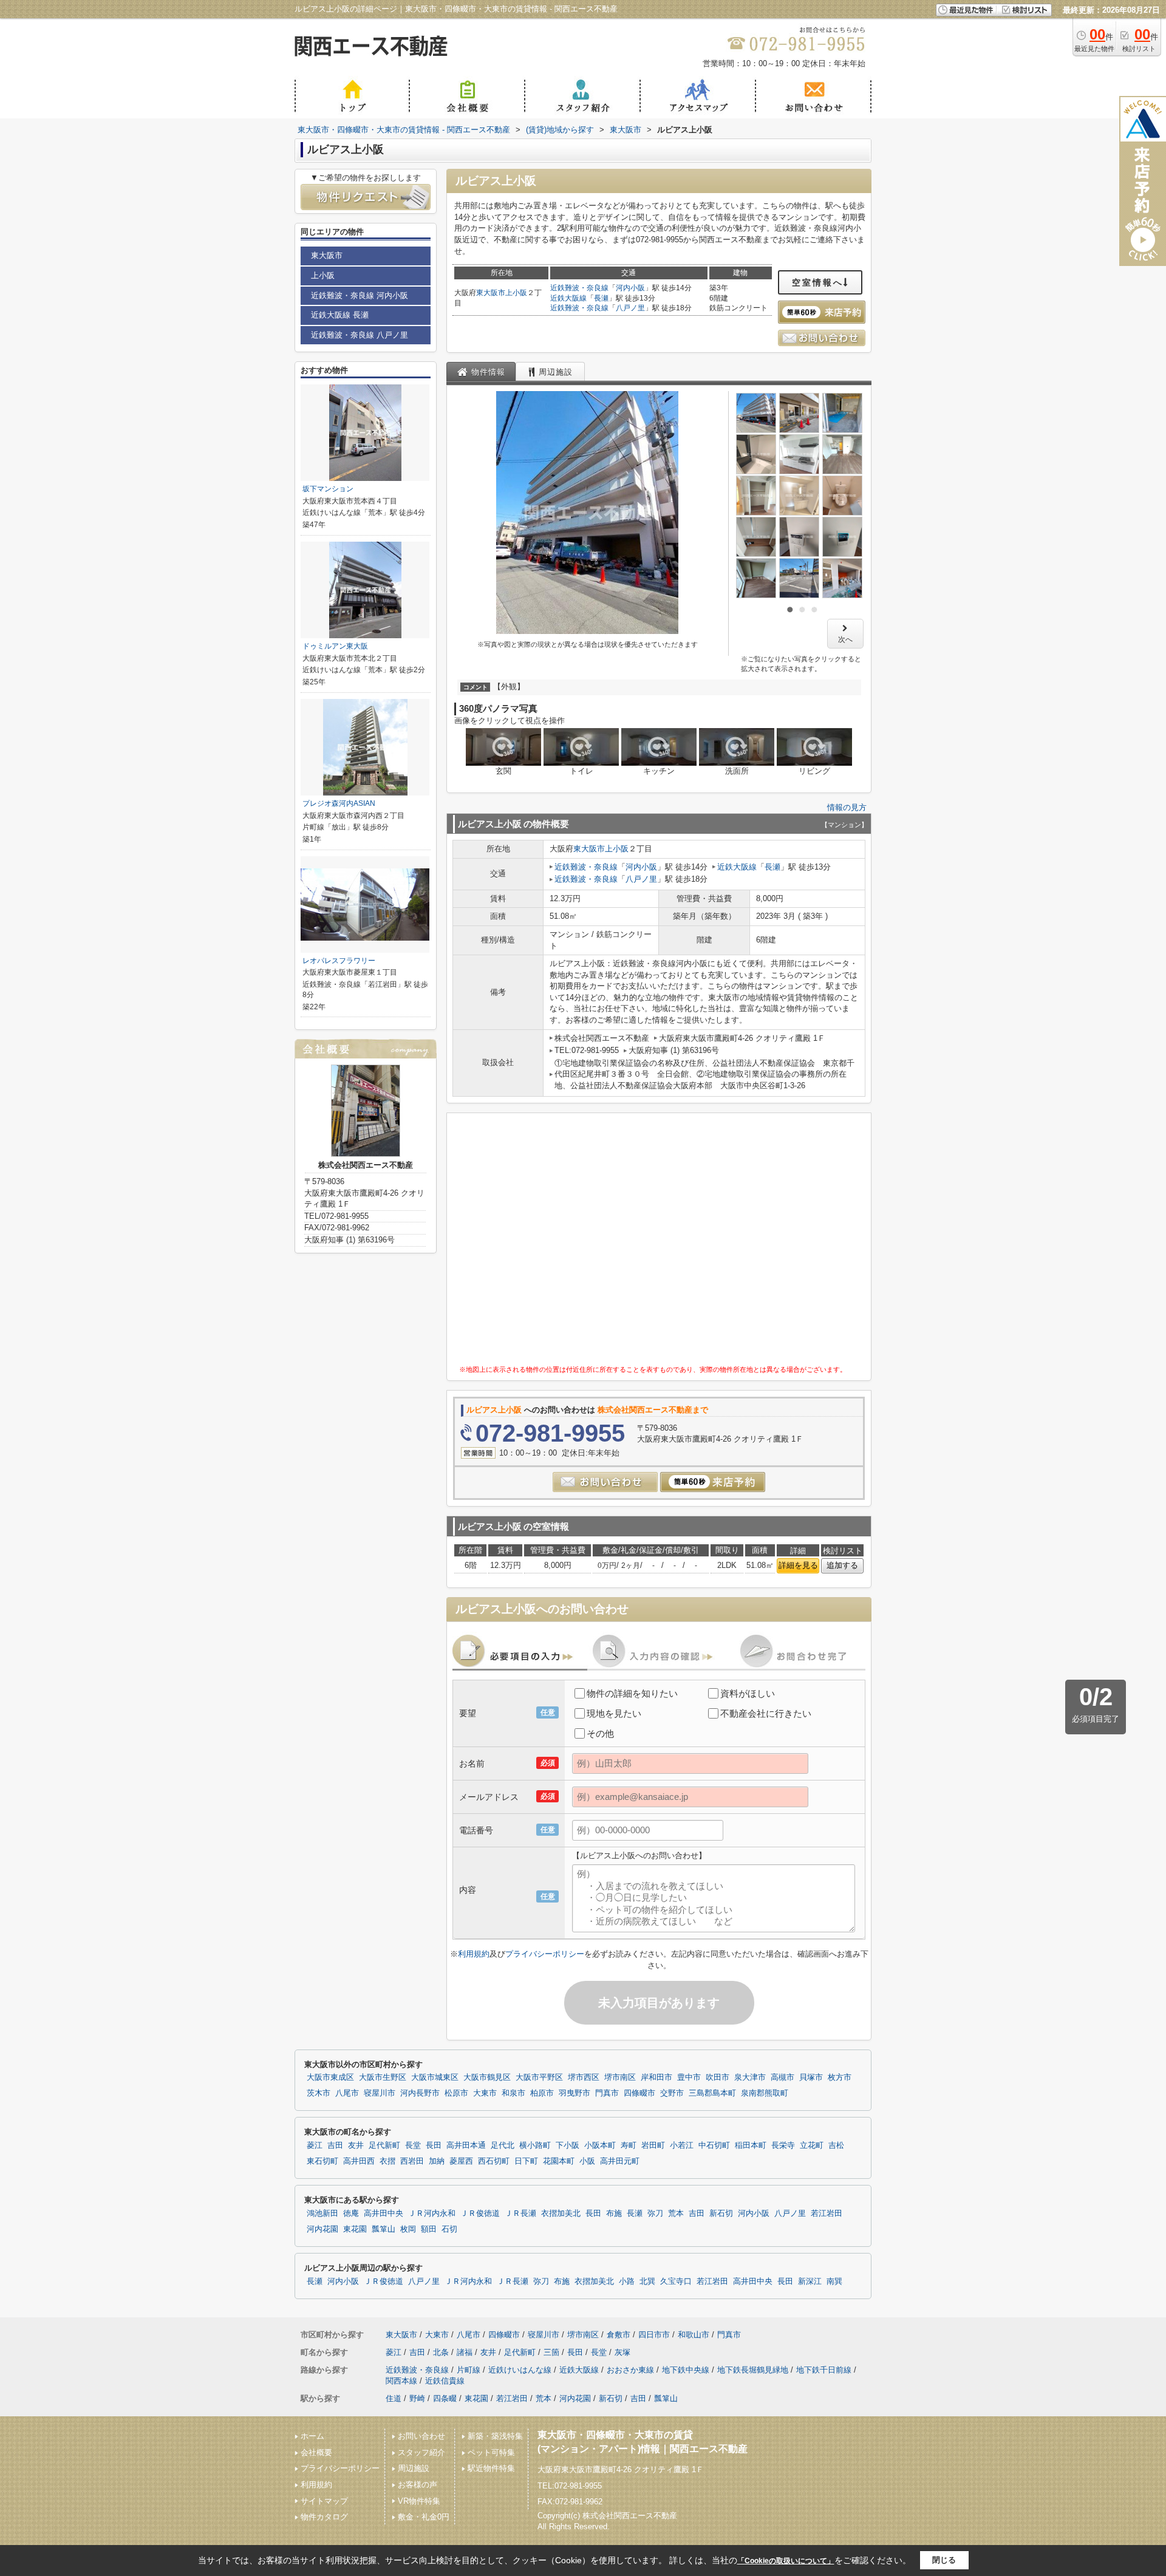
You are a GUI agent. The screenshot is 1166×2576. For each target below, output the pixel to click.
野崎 (417, 2398)
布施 (614, 2213)
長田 (434, 2145)
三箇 (551, 2352)
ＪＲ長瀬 (520, 2213)
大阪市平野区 (539, 2077)
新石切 (721, 2213)
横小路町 (535, 2145)
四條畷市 (639, 2093)
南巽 (834, 2281)
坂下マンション (328, 489)
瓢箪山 (384, 2229)
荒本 (676, 2213)
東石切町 (322, 2161)
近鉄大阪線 (568, 298)
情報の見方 (847, 807)
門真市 (607, 2093)
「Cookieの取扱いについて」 (786, 2561)
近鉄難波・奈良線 (579, 288)
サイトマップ (324, 2501)
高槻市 (782, 2077)
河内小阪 (630, 288)
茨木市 (319, 2093)
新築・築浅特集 (495, 2436)
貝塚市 (811, 2077)
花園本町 (559, 2161)
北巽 (647, 2281)
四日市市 (654, 2335)
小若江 (682, 2145)
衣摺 (387, 2161)
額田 (429, 2229)
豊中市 (689, 2077)
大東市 (485, 2093)
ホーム (312, 2436)
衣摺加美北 (561, 2213)
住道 (394, 2398)
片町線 (469, 2370)
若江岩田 (827, 2213)
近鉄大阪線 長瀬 (340, 315)
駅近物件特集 (491, 2468)
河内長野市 (420, 2093)
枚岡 (408, 2229)
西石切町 (494, 2161)
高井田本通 (466, 2145)
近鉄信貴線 (445, 2381)
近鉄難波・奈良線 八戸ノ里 (360, 335)
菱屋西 (461, 2161)
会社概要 (316, 2452)
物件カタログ (324, 2517)
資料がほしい (748, 1693)
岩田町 (653, 2145)
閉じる (944, 2560)
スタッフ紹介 (421, 2452)
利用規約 (474, 1954)
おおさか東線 (630, 2370)
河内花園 (322, 2229)
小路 (627, 2281)
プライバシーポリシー (545, 1954)
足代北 (503, 2145)
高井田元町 (620, 2161)
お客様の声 (418, 2485)
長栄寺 (783, 2145)
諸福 (465, 2352)
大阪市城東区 (435, 2077)
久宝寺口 (676, 2281)
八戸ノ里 (630, 308)
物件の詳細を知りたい (632, 1693)
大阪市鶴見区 (487, 2077)
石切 (449, 2229)
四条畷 (445, 2398)
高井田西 (359, 2161)
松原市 (456, 2093)
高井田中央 (384, 2213)
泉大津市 (750, 2077)
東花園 (355, 2229)
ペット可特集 (491, 2452)
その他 (600, 1733)
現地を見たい (614, 1713)
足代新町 (384, 2145)
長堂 (413, 2145)
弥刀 (655, 2213)
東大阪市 (491, 293)
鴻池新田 (322, 2213)
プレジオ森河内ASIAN (339, 803)
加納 (437, 2161)
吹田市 (718, 2077)
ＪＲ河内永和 (432, 2213)
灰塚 (622, 2352)
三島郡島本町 (712, 2093)
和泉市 (513, 2093)
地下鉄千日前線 (824, 2370)
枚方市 (840, 2077)
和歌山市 (694, 2335)
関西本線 (401, 2381)
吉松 (836, 2145)
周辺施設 (414, 2468)
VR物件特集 (419, 2501)
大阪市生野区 (383, 2077)
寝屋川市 (380, 2093)
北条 (441, 2352)
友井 (356, 2145)
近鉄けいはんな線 (520, 2370)
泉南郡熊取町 (765, 2093)
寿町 (629, 2145)
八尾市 (347, 2093)
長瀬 (601, 298)
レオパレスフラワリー (339, 961)
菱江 (315, 2145)
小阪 (587, 2161)
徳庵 (351, 2213)
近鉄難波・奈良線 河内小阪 (360, 295)
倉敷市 (619, 2335)
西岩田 (412, 2161)
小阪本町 (600, 2145)
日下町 (526, 2161)
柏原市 (542, 2093)
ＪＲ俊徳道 (480, 2213)
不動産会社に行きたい (766, 1713)
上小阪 (516, 293)
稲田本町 (751, 2145)
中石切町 (714, 2145)
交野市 (672, 2093)
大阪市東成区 (330, 2077)
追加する (842, 1565)
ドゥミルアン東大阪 (335, 646)
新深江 (810, 2281)
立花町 (812, 2145)
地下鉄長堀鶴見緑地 (753, 2370)
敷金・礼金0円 (424, 2517)
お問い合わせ (421, 2436)
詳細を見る (798, 1565)
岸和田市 (656, 2077)
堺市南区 (620, 2077)
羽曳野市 (574, 2093)
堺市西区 (584, 2077)
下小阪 (568, 2145)
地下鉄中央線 (686, 2370)
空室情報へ (818, 282)
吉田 (335, 2145)
